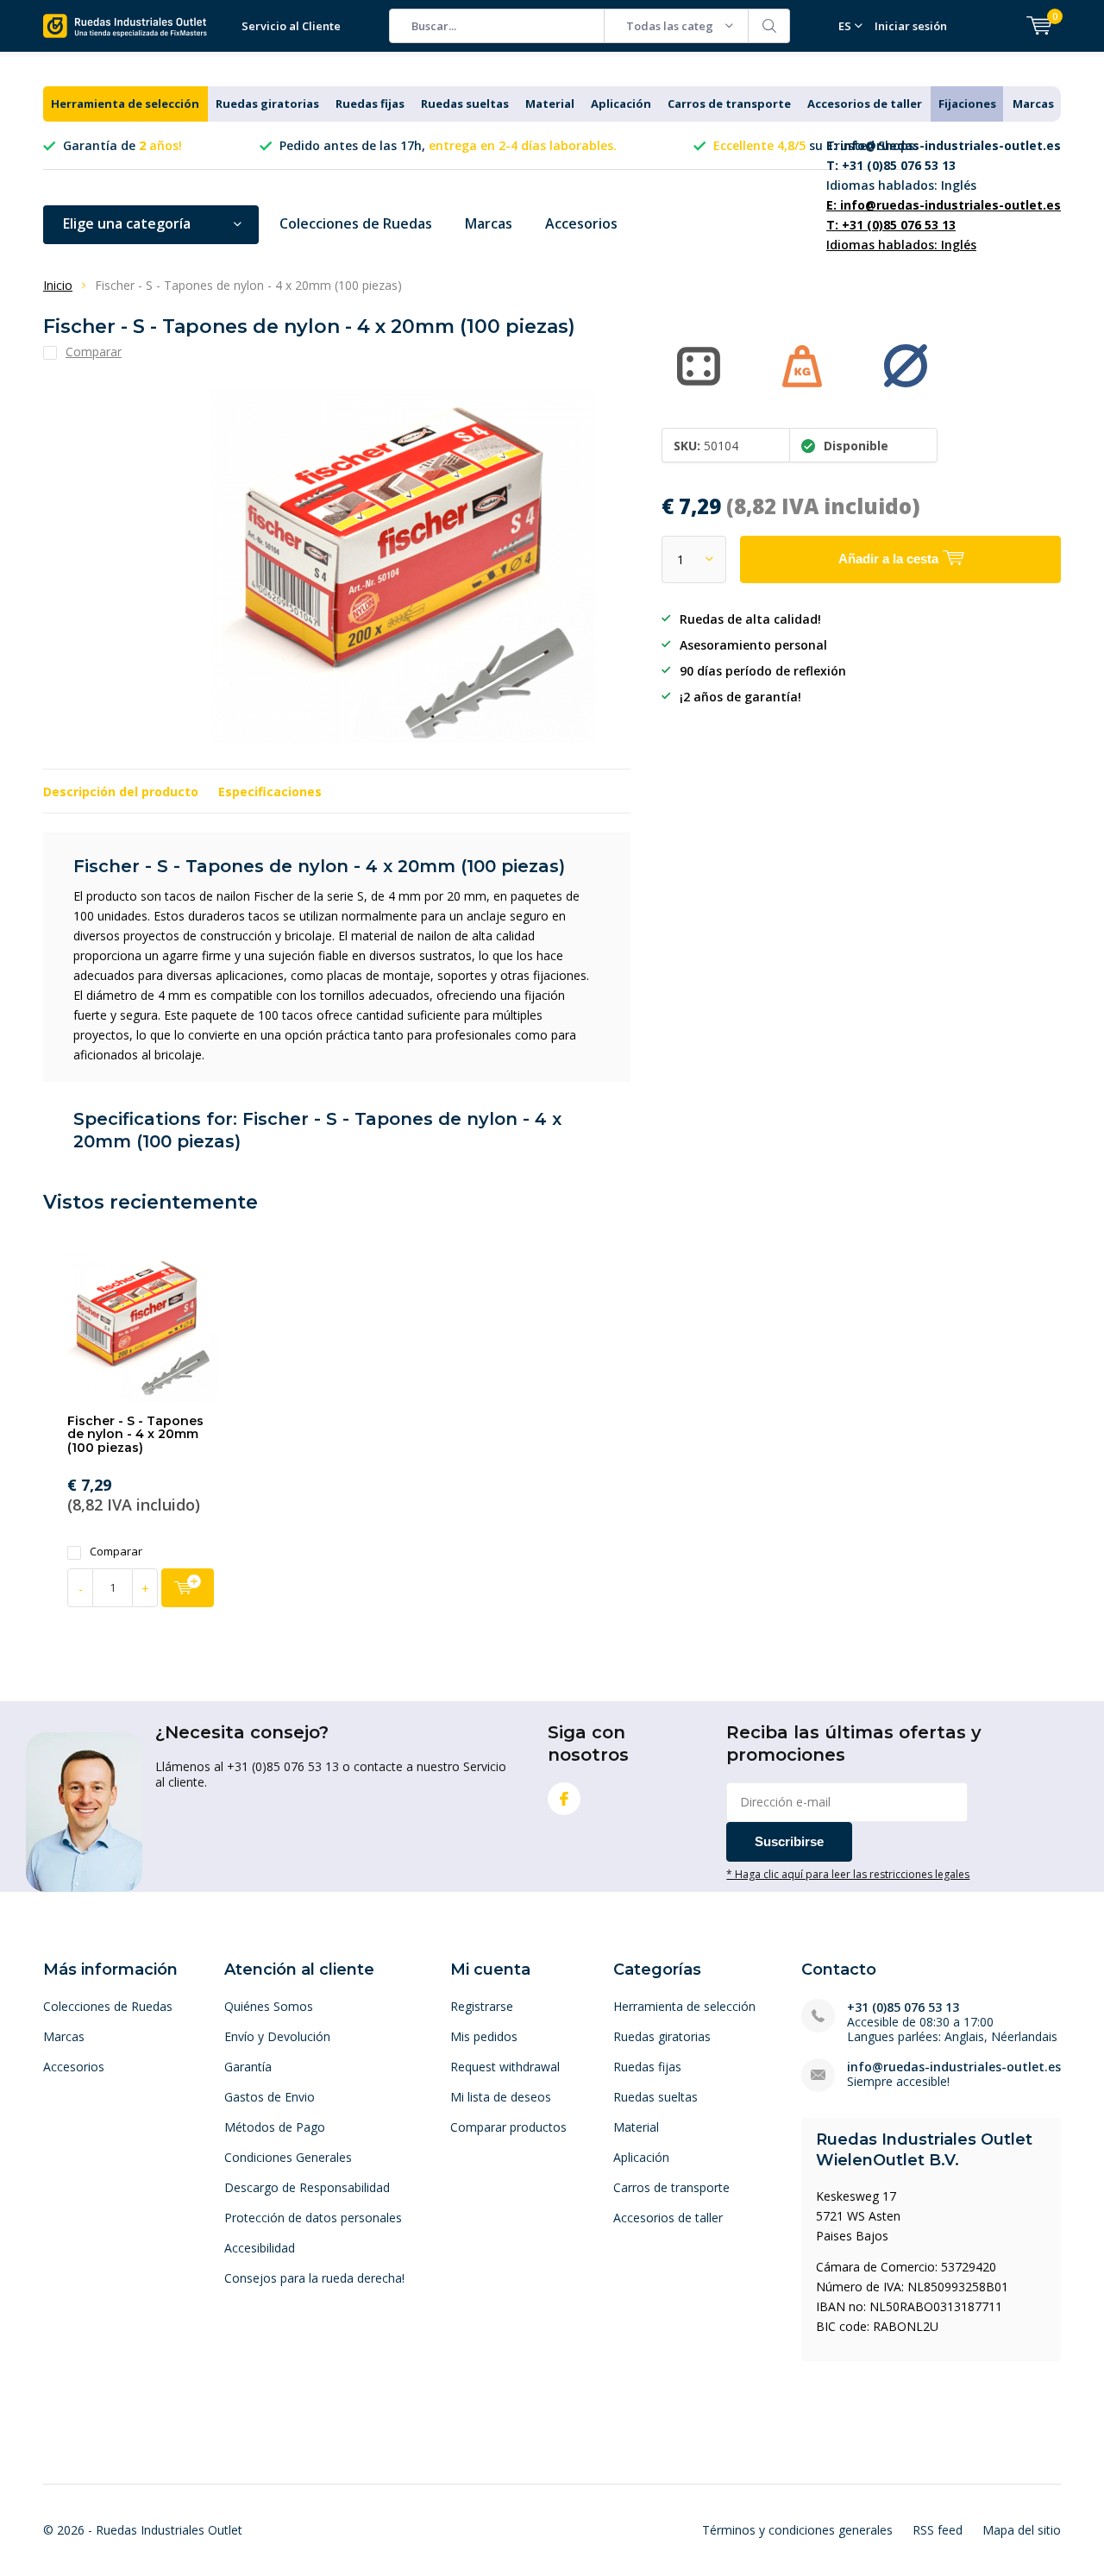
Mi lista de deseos (501, 2097)
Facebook (564, 1799)
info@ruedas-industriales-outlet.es (954, 2067)
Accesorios (581, 223)
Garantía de (122, 145)
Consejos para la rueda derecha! (314, 2278)
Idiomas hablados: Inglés (944, 165)
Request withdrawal (505, 2067)
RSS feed (938, 2530)
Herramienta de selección (125, 104)
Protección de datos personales (313, 2218)
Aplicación (621, 104)
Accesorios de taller (865, 104)
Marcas (1033, 104)
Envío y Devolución (277, 2036)
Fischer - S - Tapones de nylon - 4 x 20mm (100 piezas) (135, 1434)
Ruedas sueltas (465, 104)
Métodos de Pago (275, 2127)
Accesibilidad (260, 2248)
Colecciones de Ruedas (356, 223)
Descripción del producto (121, 792)
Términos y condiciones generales (797, 2530)
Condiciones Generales (288, 2157)
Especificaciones (270, 792)
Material (550, 104)
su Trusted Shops (814, 145)
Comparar (116, 1552)
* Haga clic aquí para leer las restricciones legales (848, 1874)
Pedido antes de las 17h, (448, 145)
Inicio (58, 285)
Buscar (769, 26)
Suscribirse (789, 1841)
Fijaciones (967, 104)
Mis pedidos (484, 2036)
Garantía (248, 2067)
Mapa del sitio (1022, 2530)
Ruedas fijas (370, 104)
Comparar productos (508, 2127)
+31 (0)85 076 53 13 (903, 2007)
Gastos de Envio (270, 2097)
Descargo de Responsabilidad (307, 2187)
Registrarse (482, 2006)
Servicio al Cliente (291, 26)
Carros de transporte (729, 104)
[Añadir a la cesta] (188, 1588)
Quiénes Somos (269, 2006)
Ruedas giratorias (267, 104)
